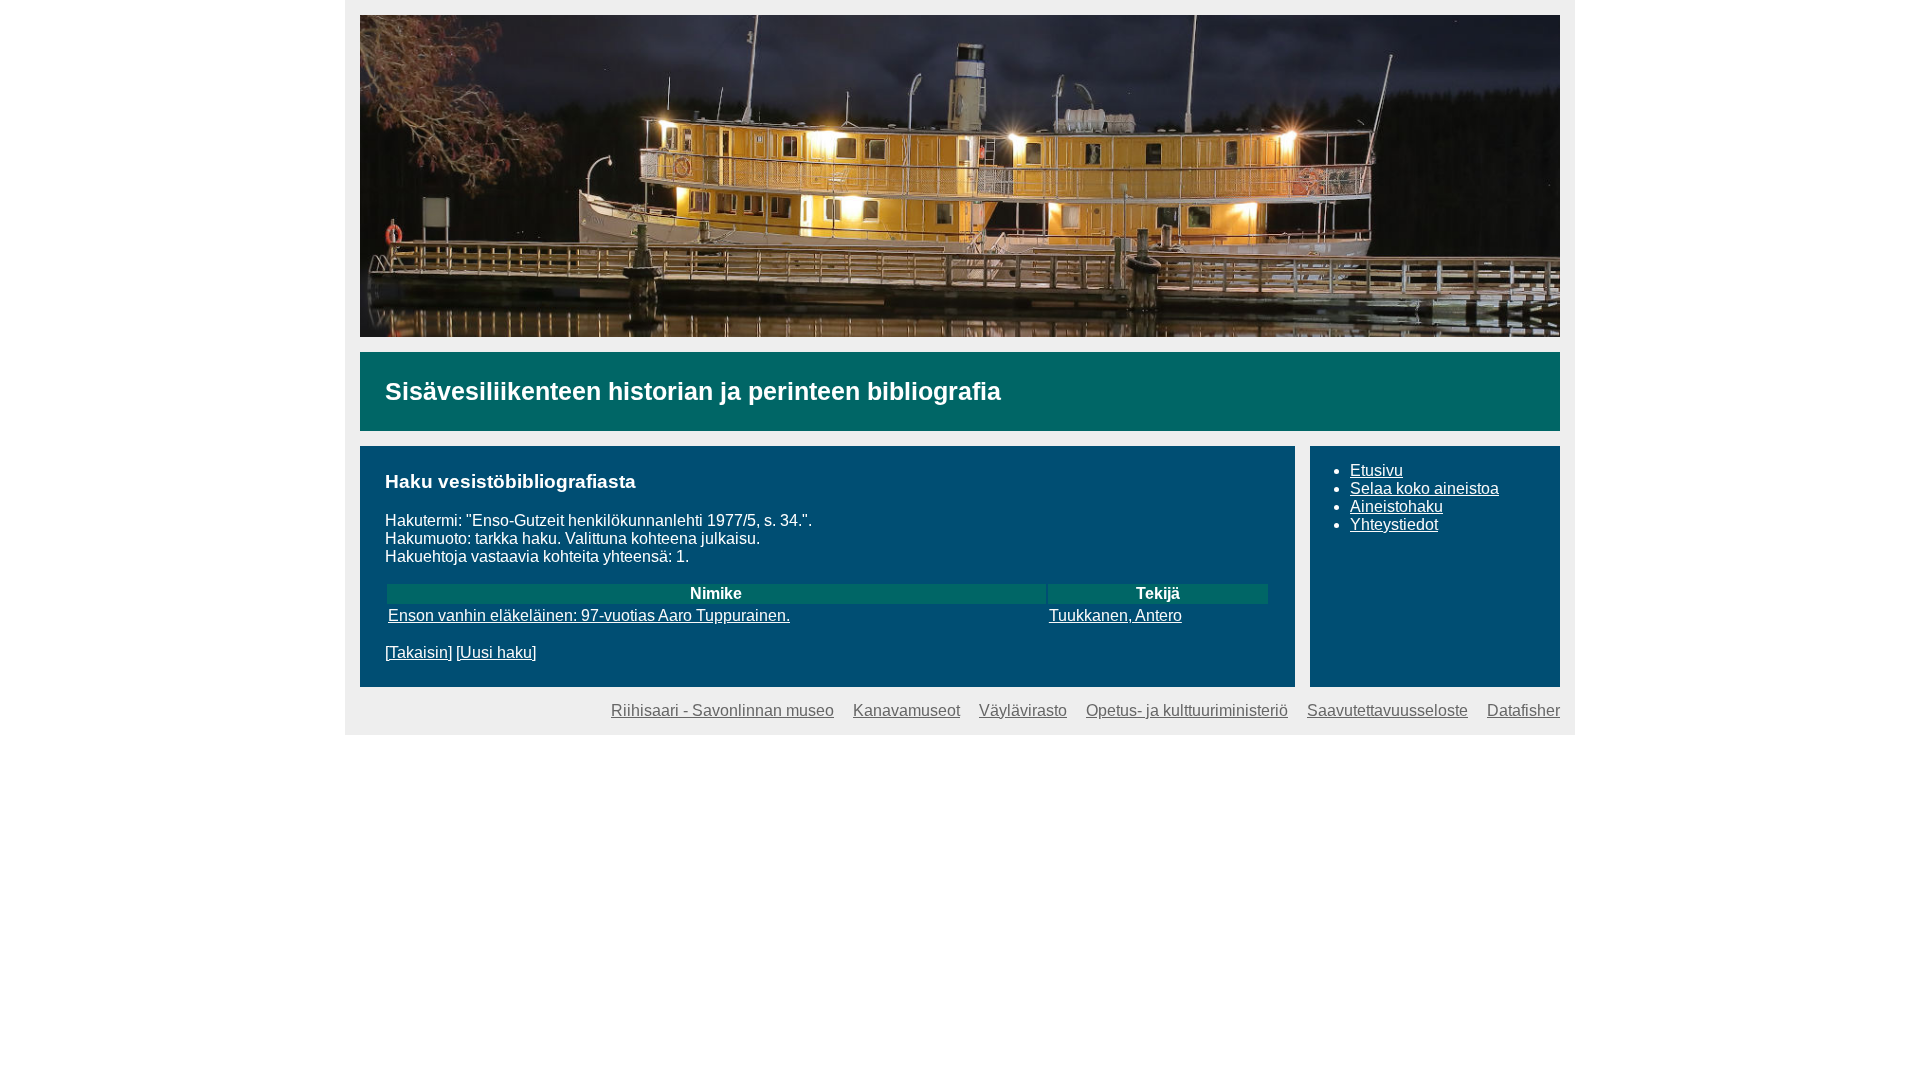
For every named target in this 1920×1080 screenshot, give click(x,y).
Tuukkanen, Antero (1115, 615)
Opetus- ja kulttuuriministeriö (1187, 710)
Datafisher (1523, 710)
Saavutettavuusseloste (1387, 710)
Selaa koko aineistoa (1424, 488)
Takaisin (418, 652)
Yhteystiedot (1394, 524)
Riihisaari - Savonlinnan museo (722, 710)
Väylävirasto (1023, 710)
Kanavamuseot (906, 710)
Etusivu (1376, 470)
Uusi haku (496, 652)
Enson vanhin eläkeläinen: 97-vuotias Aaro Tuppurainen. (589, 615)
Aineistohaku (1396, 506)
